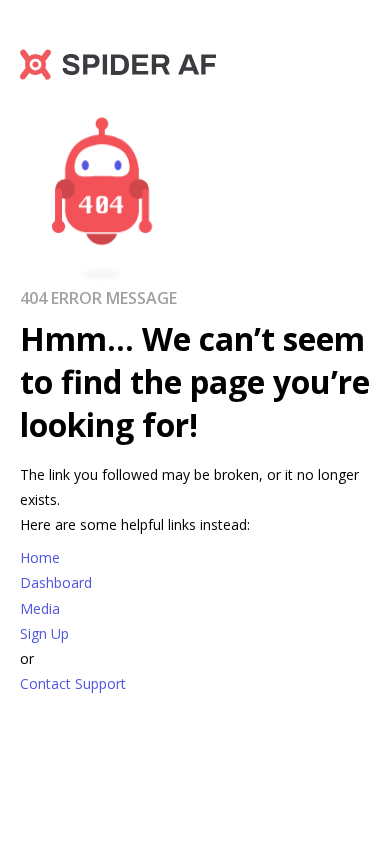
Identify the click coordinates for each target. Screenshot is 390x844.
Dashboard (56, 582)
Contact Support (73, 683)
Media (40, 608)
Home (40, 557)
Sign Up (44, 633)
